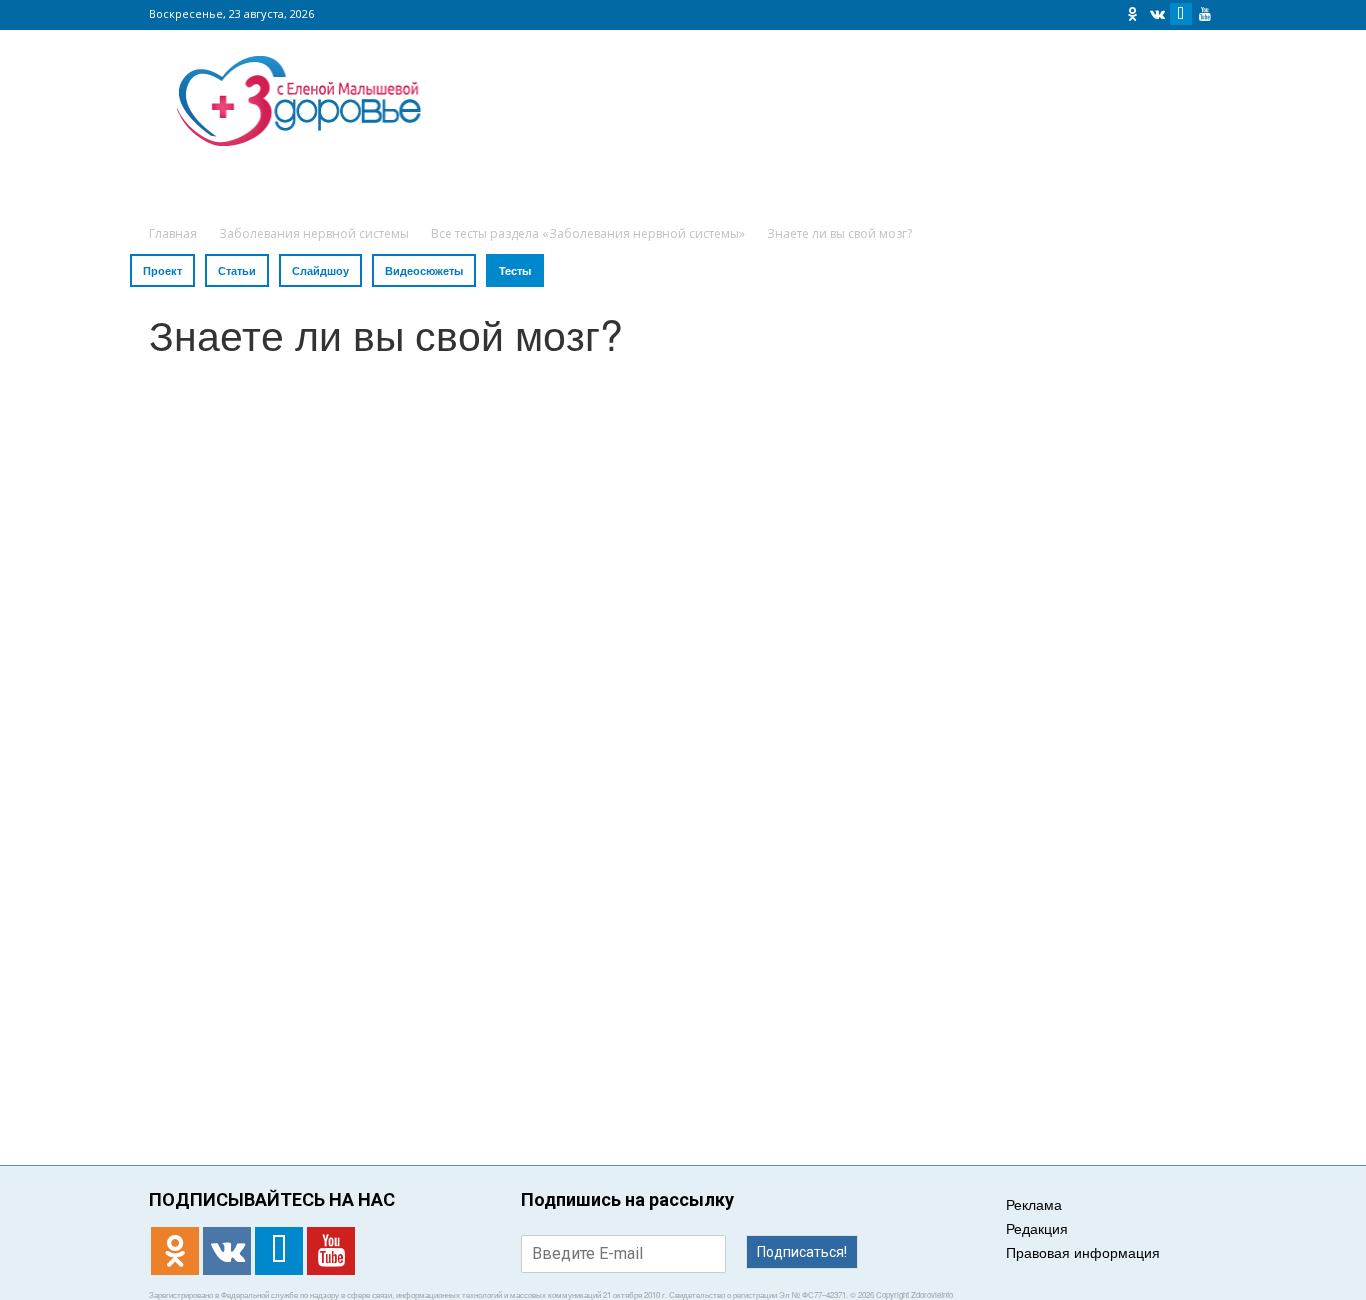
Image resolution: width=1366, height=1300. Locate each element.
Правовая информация (1083, 1252)
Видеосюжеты (424, 270)
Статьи (237, 270)
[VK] (1157, 14)
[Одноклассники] (1133, 14)
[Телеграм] (1181, 14)
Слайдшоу (320, 270)
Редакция (1037, 1228)
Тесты (515, 270)
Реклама (1034, 1204)
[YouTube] (1205, 14)
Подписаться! (802, 1252)
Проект (162, 270)
